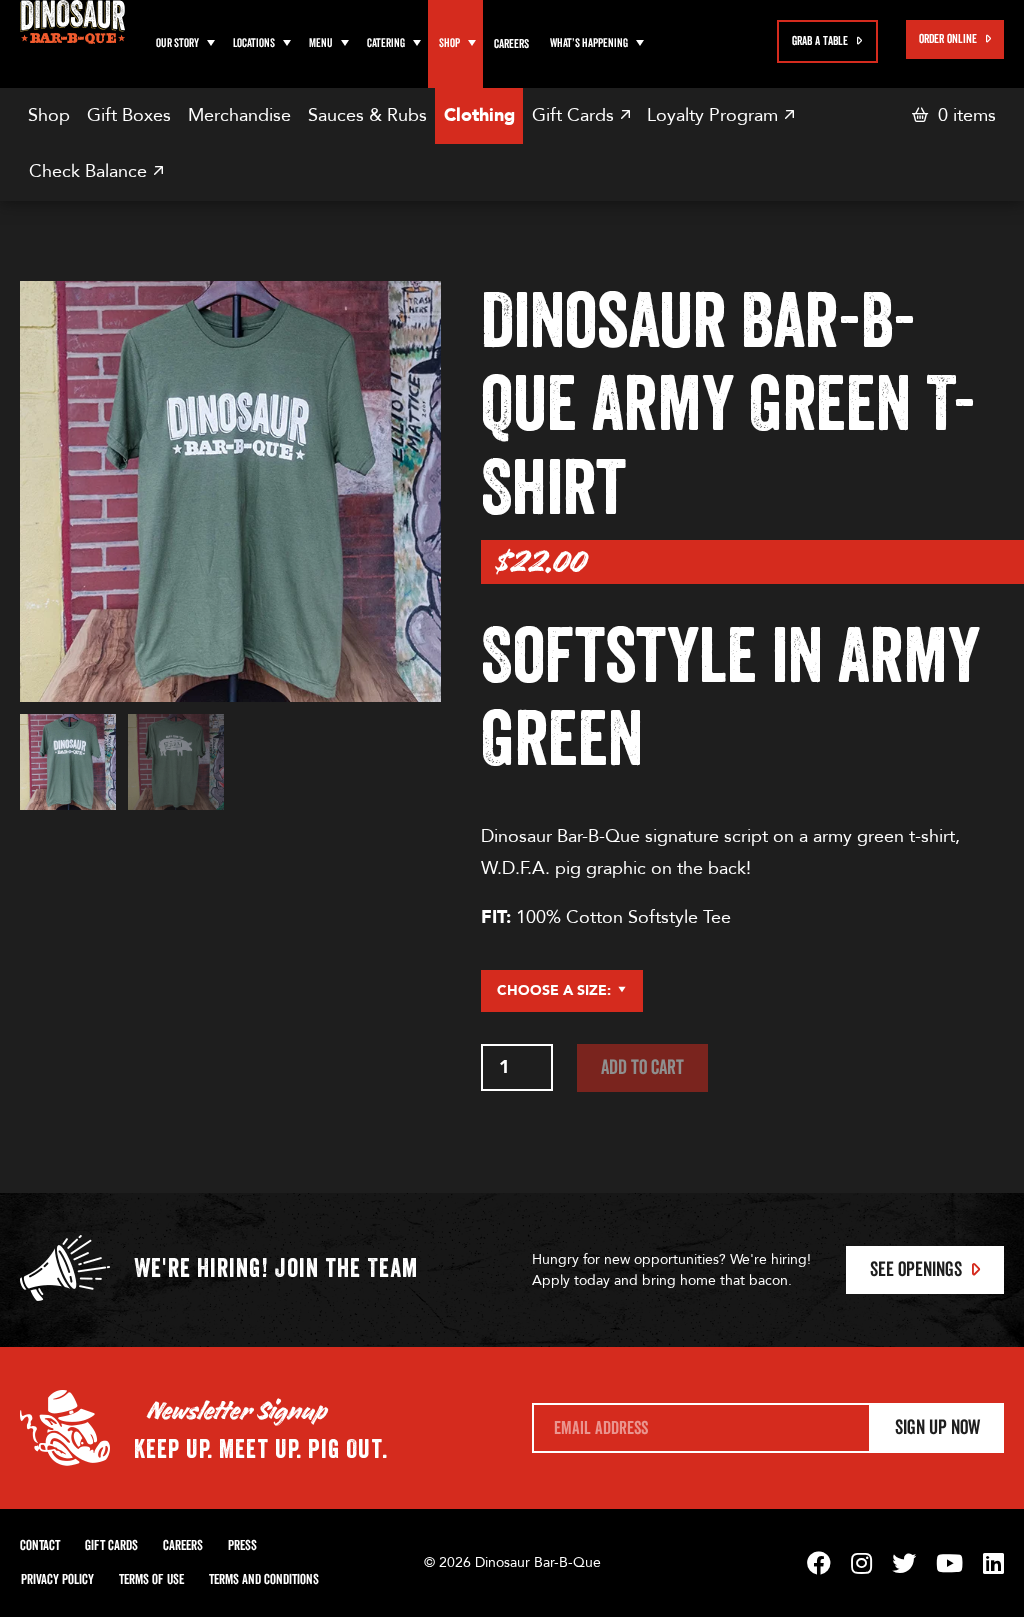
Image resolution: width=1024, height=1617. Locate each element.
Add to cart (642, 1068)
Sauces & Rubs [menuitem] (367, 115)
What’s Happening (589, 43)
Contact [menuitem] (40, 1546)
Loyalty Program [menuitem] (715, 115)
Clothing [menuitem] (479, 115)
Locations (254, 43)
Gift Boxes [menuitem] (129, 115)
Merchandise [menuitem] (239, 115)
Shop (449, 43)
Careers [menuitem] (511, 44)
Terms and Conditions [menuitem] (264, 1580)
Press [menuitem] (242, 1546)
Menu (321, 43)
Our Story (177, 43)
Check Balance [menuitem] (90, 171)
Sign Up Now (937, 1428)
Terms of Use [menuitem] (151, 1580)
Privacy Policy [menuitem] (57, 1580)
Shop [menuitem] (49, 115)
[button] (211, 44)
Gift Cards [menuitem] (575, 115)
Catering (386, 43)
